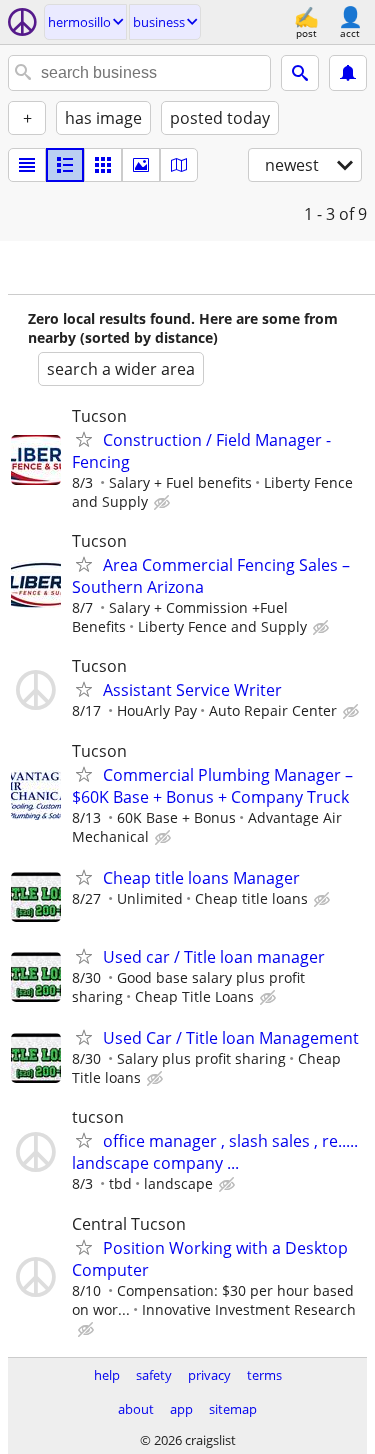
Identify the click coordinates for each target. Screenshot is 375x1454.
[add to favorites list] (84, 439)
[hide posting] (164, 503)
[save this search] (348, 73)
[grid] (103, 165)
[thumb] (65, 165)
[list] (27, 165)
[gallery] (141, 165)
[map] (179, 165)
